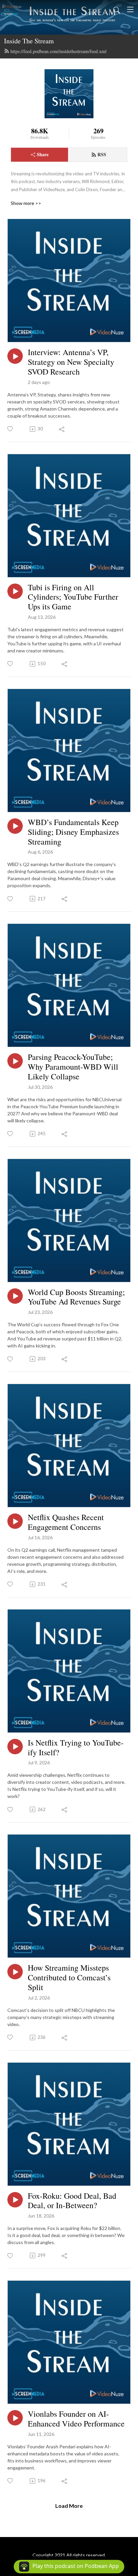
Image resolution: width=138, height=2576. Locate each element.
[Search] (117, 9)
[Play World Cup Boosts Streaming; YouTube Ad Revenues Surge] (15, 1296)
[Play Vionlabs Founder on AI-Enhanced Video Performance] (15, 2418)
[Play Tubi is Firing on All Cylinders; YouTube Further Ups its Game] (15, 591)
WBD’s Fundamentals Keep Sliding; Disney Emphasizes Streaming (73, 832)
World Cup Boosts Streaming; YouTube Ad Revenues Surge (76, 1297)
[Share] (62, 429)
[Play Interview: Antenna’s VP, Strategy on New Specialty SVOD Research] (15, 356)
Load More (69, 2506)
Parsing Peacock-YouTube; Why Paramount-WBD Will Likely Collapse (73, 1067)
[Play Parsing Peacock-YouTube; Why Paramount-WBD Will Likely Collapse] (15, 1061)
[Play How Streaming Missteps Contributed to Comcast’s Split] (15, 1972)
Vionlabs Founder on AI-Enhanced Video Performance (76, 2419)
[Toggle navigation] (130, 9)
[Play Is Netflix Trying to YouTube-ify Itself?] (15, 1747)
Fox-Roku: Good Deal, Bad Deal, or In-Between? (72, 2201)
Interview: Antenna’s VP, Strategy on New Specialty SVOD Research (71, 362)
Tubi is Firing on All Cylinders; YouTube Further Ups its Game (73, 597)
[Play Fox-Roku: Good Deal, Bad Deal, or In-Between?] (15, 2200)
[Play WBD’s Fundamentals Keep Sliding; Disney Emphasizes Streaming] (15, 826)
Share (43, 154)
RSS (102, 154)
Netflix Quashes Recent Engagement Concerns (66, 1522)
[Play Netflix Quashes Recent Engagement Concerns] (15, 1521)
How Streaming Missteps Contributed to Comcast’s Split (69, 1977)
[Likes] (11, 429)
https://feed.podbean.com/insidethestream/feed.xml (58, 51)
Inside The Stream (29, 41)
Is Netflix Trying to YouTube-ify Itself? (76, 1748)
